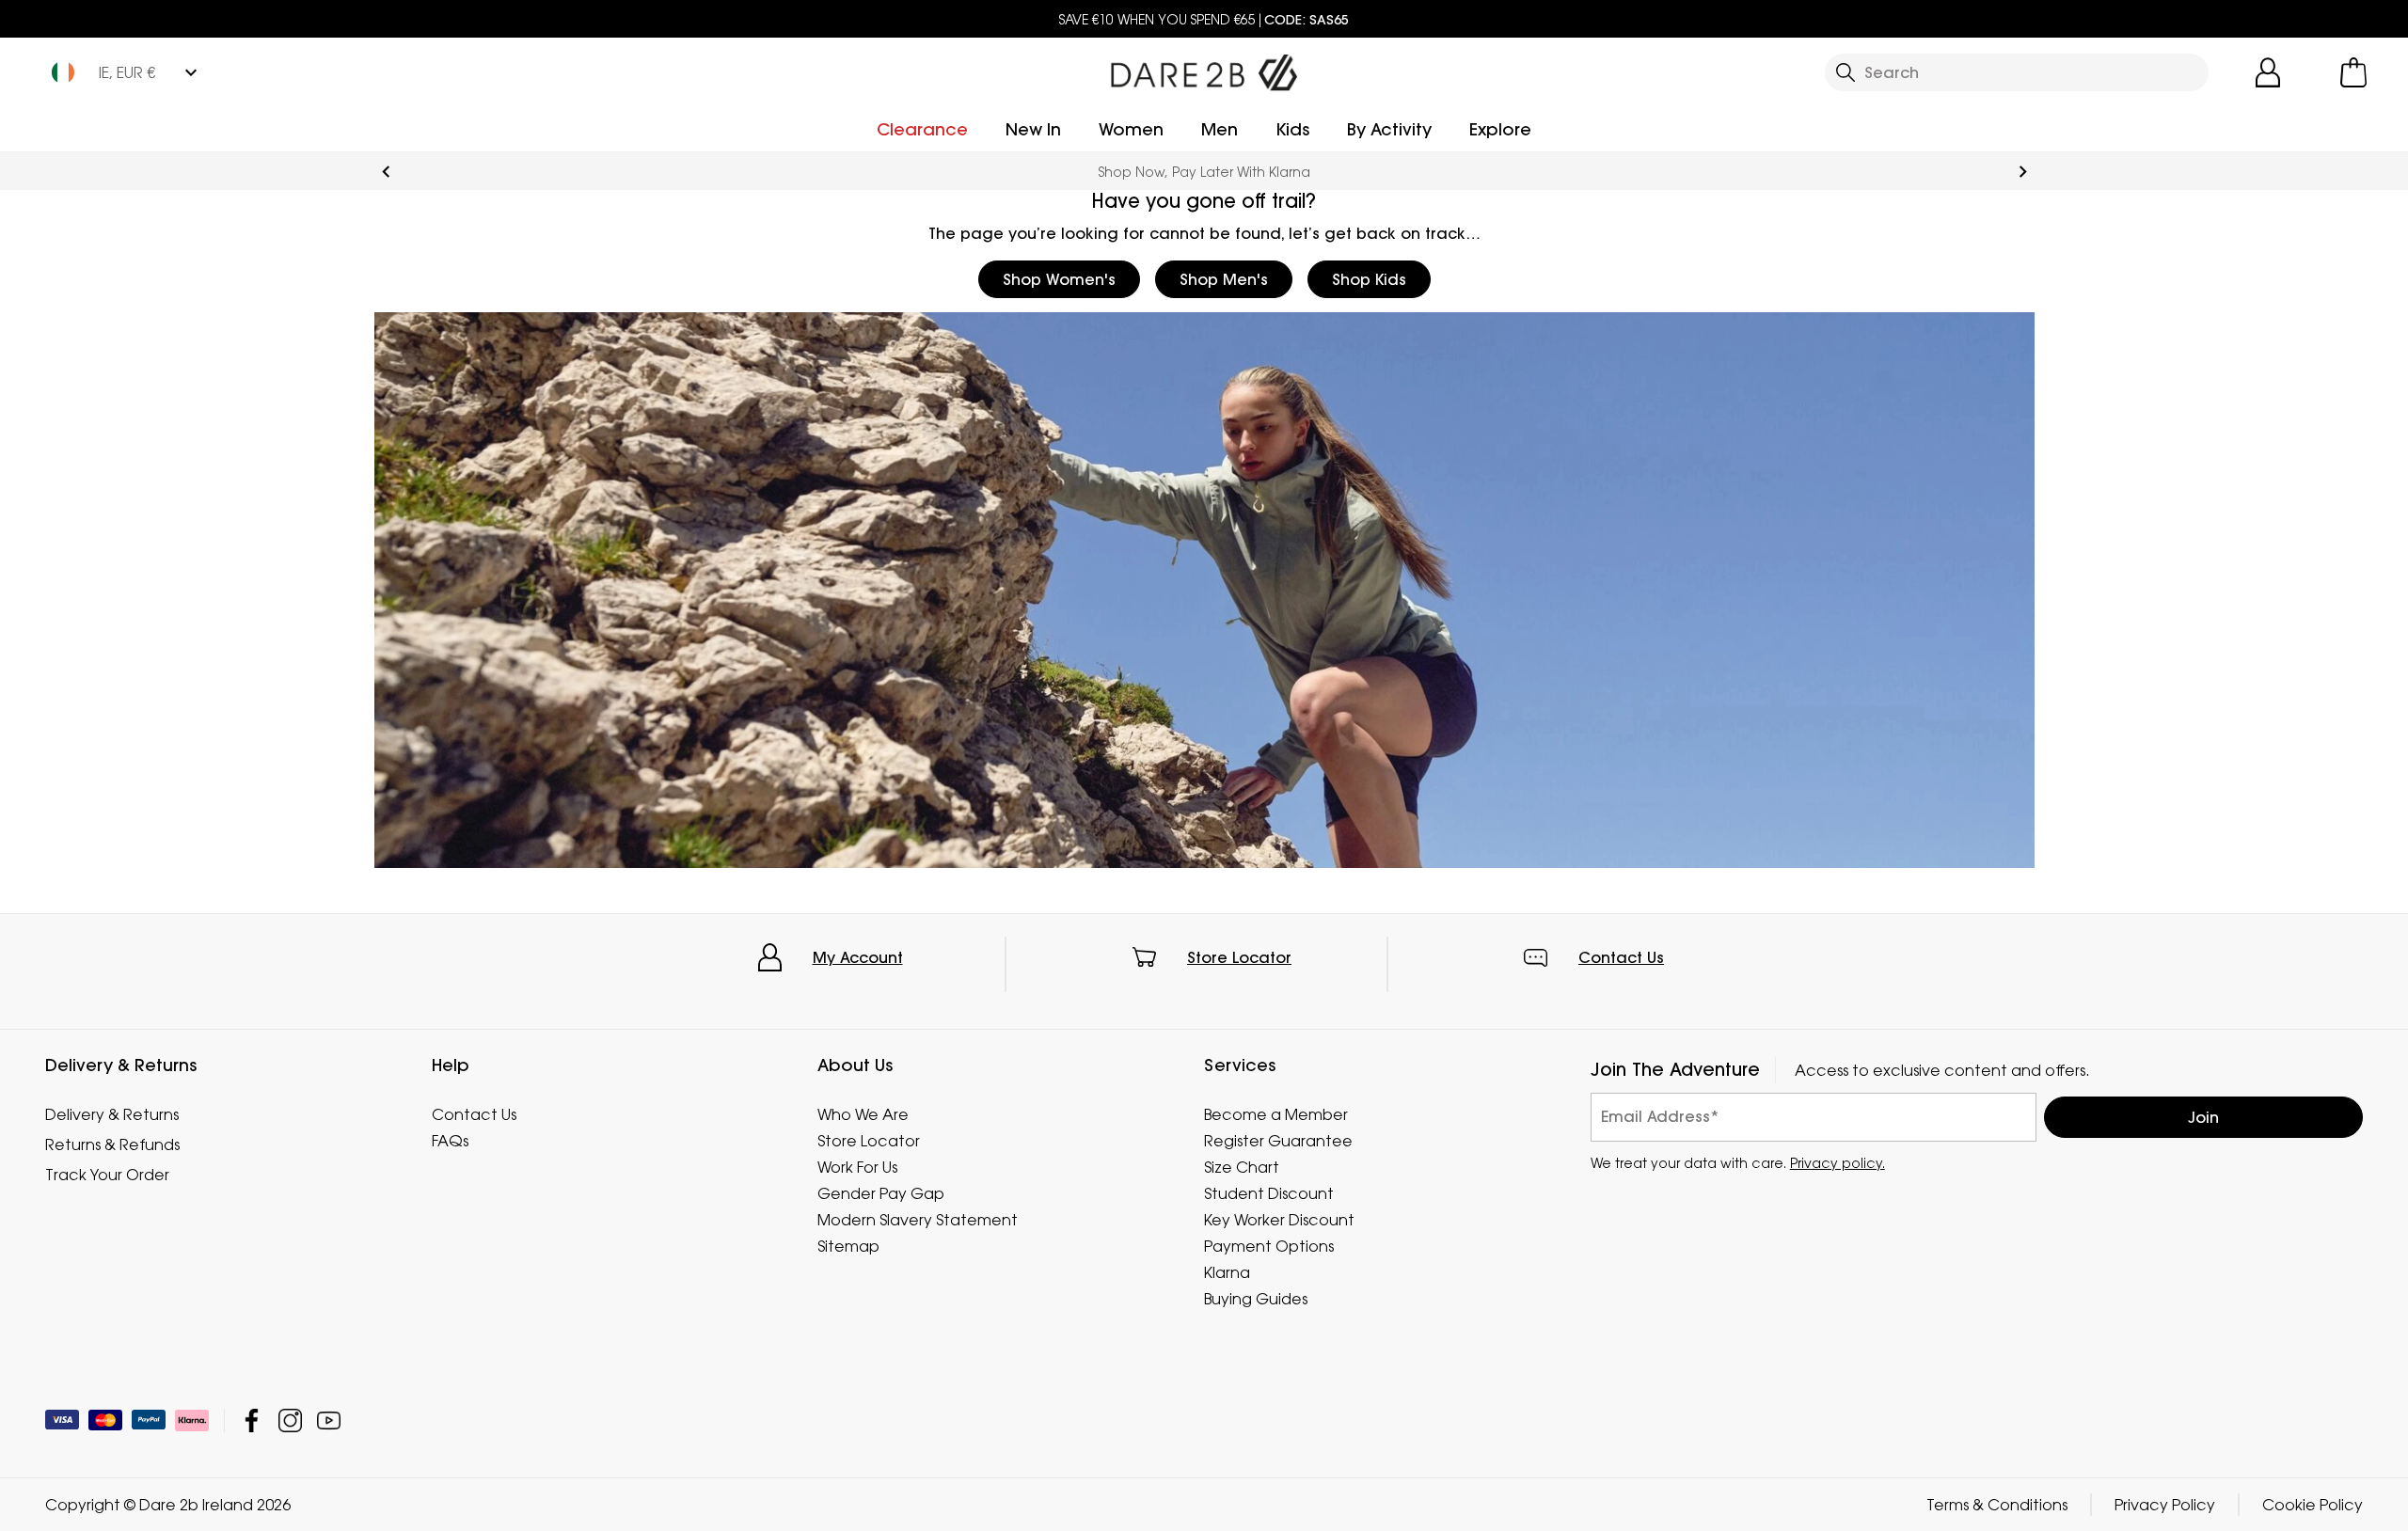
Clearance (922, 129)
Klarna (1227, 1272)
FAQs (450, 1141)
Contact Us (1621, 957)
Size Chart (1242, 1167)
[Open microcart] (2353, 72)
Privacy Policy (2165, 1505)
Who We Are (863, 1114)
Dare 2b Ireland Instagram (290, 1421)
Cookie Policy (2313, 1505)
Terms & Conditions (1997, 1505)
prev (386, 172)
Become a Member (1276, 1114)
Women (1131, 129)
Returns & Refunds (112, 1144)
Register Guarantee (1278, 1141)
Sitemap (848, 1246)
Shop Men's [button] (1224, 279)
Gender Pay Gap (881, 1193)
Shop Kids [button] (1369, 279)
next (2023, 172)
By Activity (1389, 129)
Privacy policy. (1838, 1163)
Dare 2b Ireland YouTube (329, 1421)
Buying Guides (1256, 1299)
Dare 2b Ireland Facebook (252, 1421)
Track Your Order (107, 1175)
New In (1033, 129)
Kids (1292, 129)
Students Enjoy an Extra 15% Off (1204, 172)
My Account (858, 957)
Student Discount (1269, 1193)
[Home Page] (1204, 69)
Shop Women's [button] (1059, 279)
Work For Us (857, 1167)
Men (1220, 129)
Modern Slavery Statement (918, 1220)
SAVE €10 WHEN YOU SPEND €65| (1204, 19)
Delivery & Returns (112, 1114)
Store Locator (1239, 957)
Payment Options (1269, 1246)
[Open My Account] (2268, 72)
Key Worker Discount (1279, 1220)
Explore (1500, 129)
